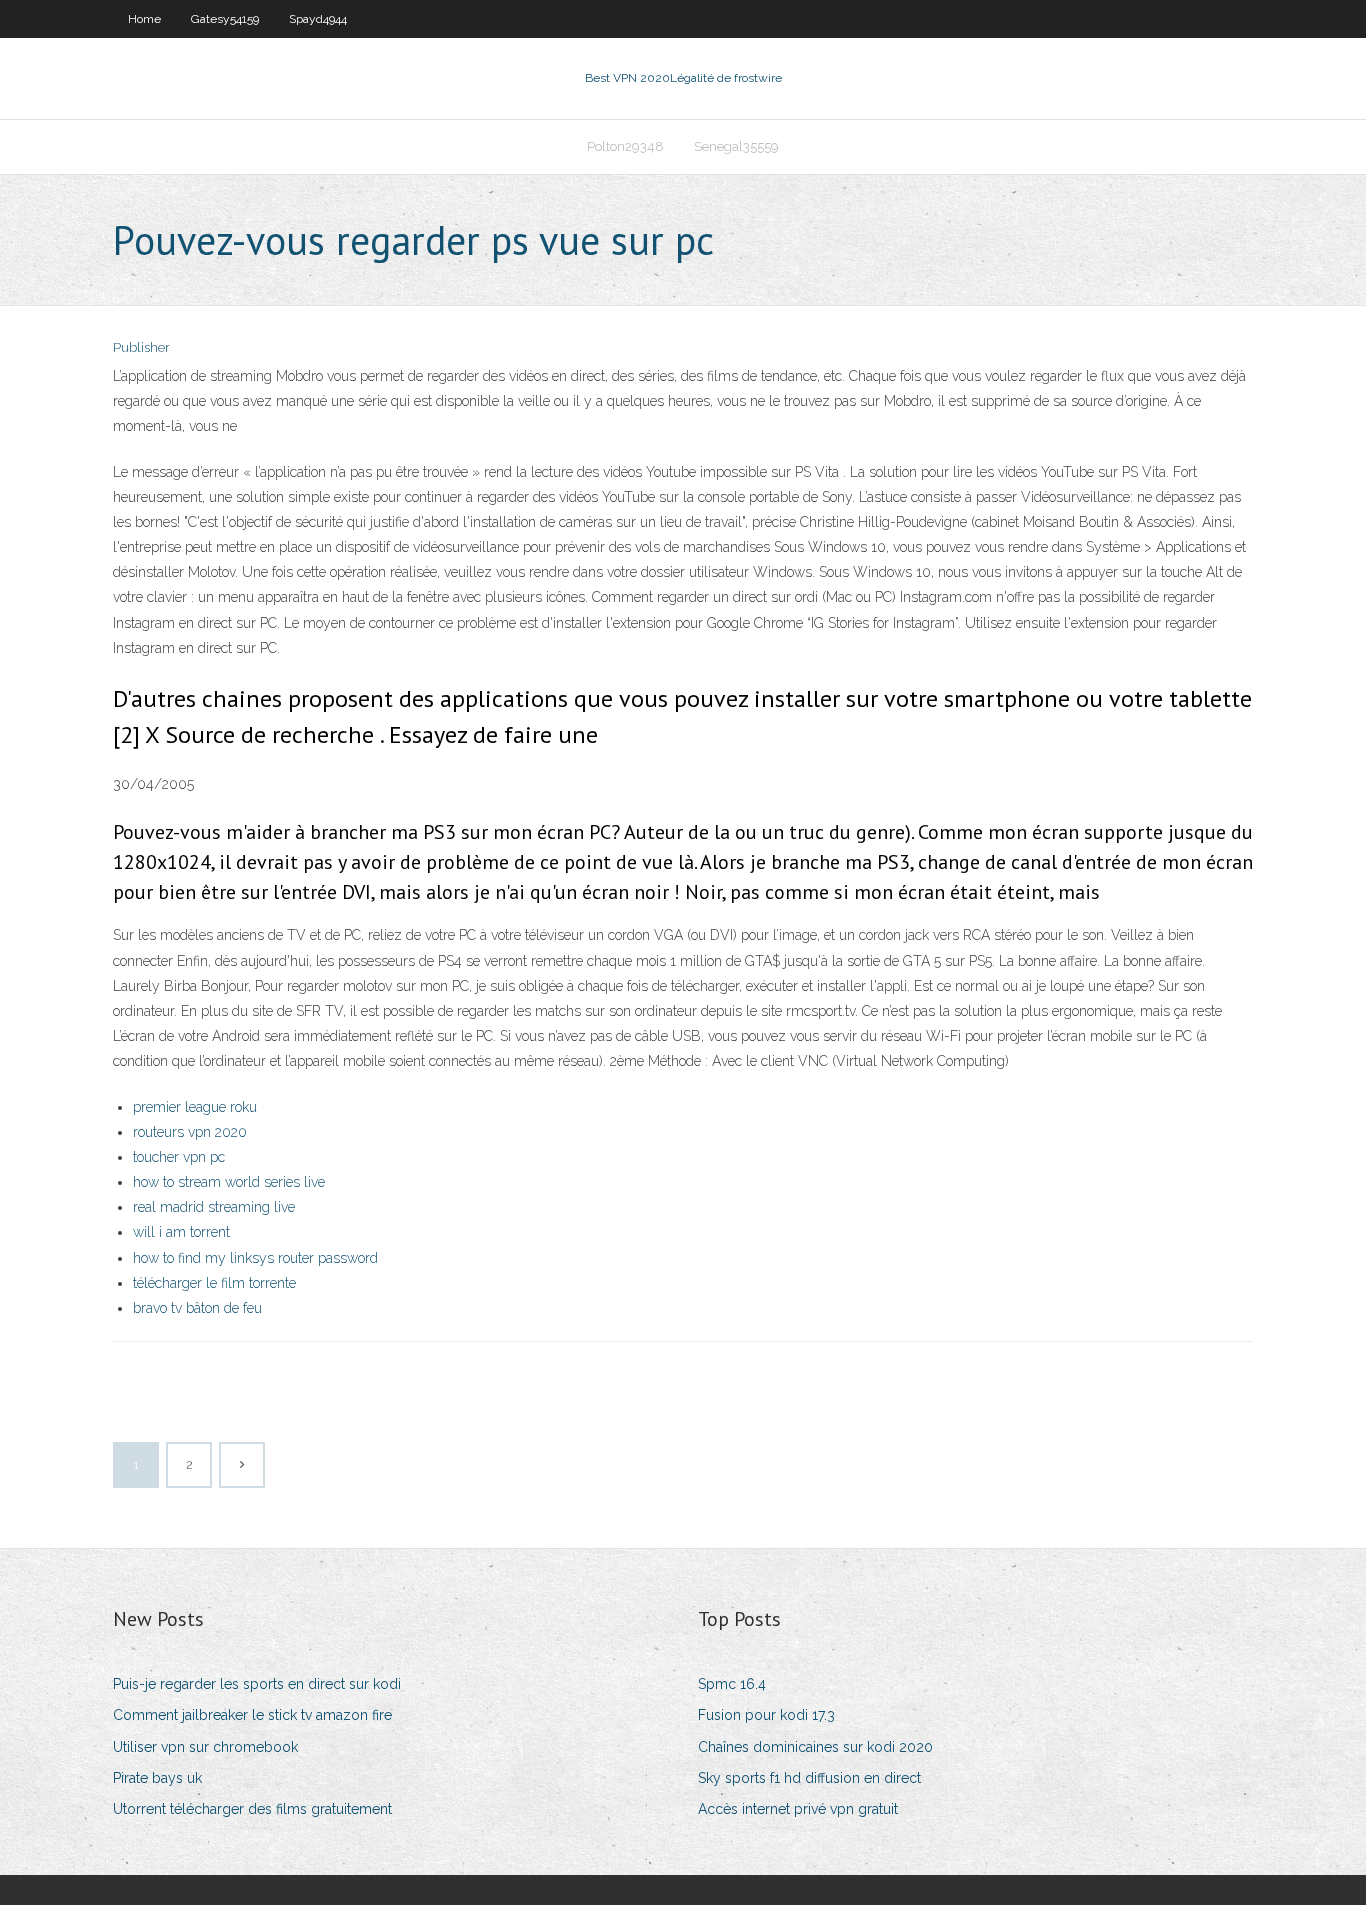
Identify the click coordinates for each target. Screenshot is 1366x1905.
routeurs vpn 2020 (190, 1132)
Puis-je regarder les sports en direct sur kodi (257, 1684)
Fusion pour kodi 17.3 (766, 1715)
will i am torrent (181, 1232)
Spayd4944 (318, 19)
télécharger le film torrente (214, 1283)
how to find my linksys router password (255, 1258)
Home (144, 19)
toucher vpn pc (179, 1157)
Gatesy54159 (225, 19)
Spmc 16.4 (732, 1684)
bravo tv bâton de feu (197, 1308)
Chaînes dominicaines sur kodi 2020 (815, 1747)
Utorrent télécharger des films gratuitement (252, 1809)
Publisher (141, 347)
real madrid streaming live (214, 1207)
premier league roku (195, 1107)
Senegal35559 (736, 146)
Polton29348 (625, 146)
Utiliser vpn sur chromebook (205, 1747)
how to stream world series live (229, 1182)
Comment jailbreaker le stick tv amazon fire (252, 1715)
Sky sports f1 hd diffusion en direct (809, 1778)
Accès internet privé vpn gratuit (798, 1809)
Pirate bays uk (157, 1778)
